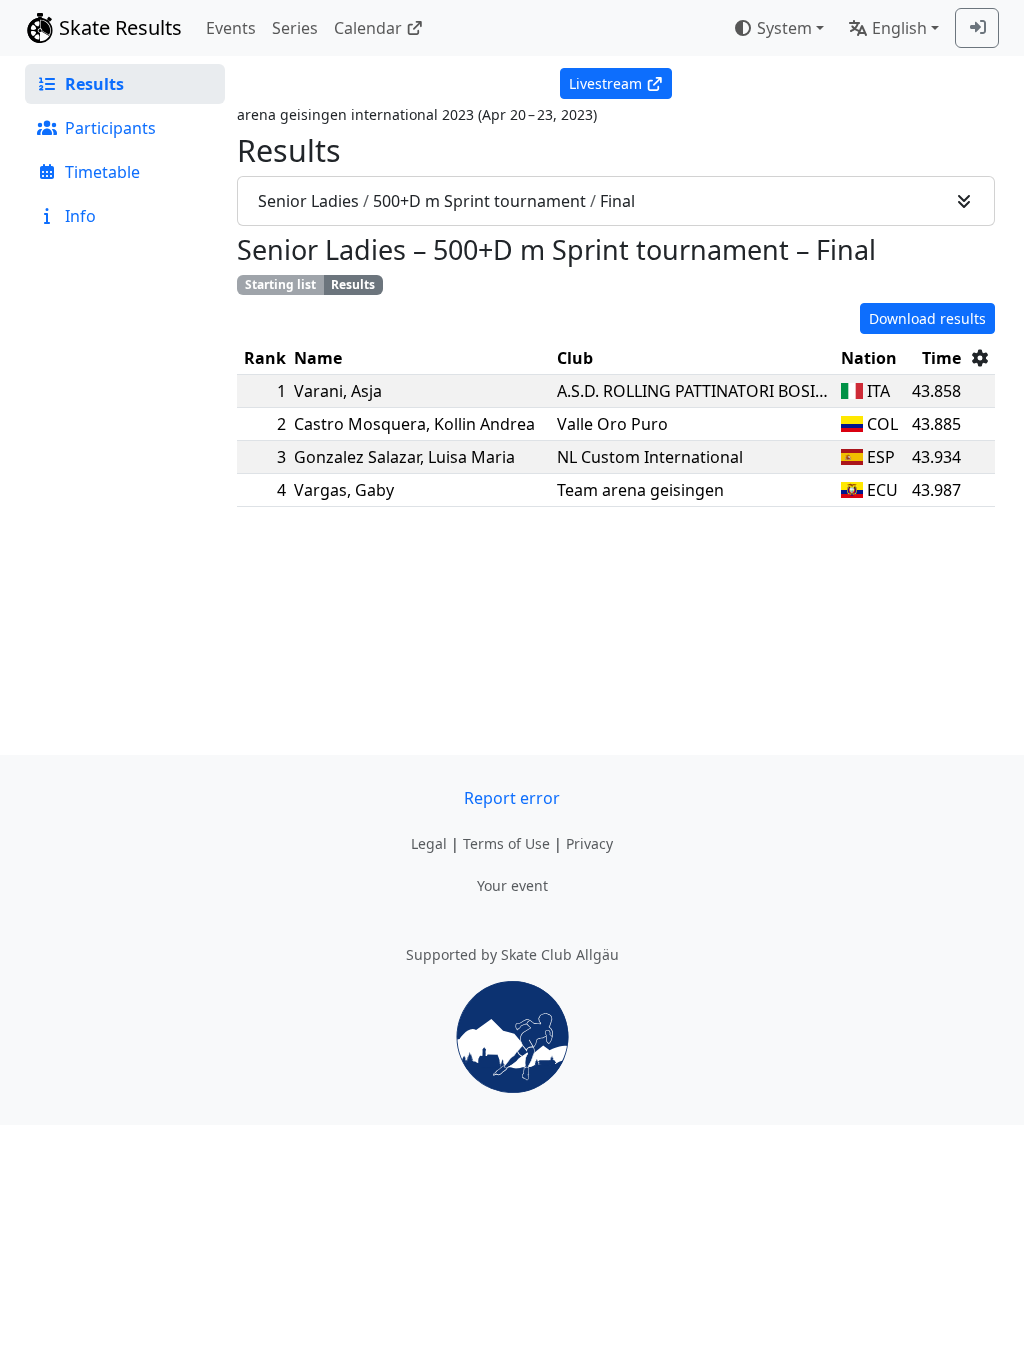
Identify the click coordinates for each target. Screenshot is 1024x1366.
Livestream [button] (605, 83)
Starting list (280, 284)
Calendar (368, 28)
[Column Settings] (980, 358)
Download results (927, 318)
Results (353, 284)
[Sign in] (977, 28)
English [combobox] (899, 28)
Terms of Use (506, 843)
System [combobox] (784, 28)
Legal (429, 843)
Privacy (589, 843)
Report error (512, 798)
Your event (512, 885)
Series (295, 28)
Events (231, 28)
